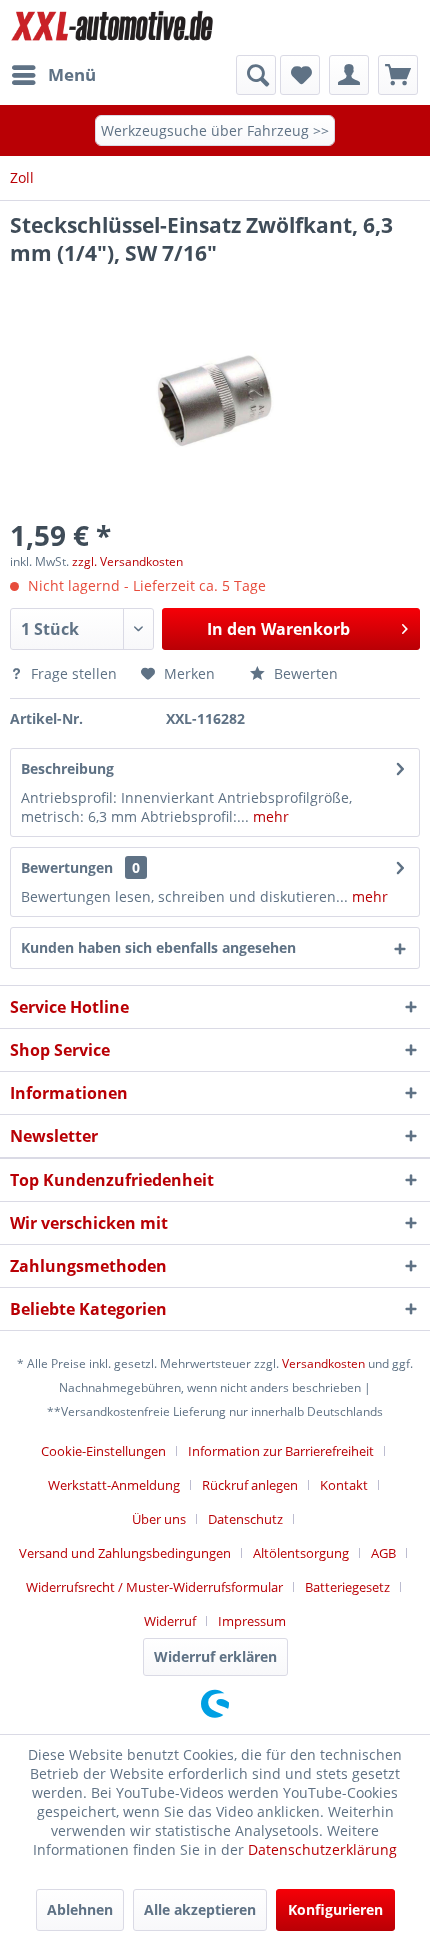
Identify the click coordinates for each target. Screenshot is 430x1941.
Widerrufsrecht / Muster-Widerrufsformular (154, 1587)
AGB (383, 1553)
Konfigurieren (335, 1909)
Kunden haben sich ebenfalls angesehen (158, 947)
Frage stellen (74, 673)
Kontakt (344, 1485)
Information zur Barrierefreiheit (281, 1451)
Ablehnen (80, 1909)
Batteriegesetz (347, 1587)
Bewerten (304, 673)
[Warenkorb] (398, 75)
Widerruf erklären (215, 1656)
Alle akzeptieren (200, 1909)
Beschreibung (67, 768)
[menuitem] (53, 75)
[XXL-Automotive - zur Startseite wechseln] (112, 27)
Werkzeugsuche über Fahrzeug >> (215, 130)
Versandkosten (323, 1363)
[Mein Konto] (349, 75)
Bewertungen (67, 867)
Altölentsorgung (301, 1553)
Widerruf (170, 1621)
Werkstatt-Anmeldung (114, 1485)
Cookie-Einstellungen (103, 1451)
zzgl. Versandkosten (127, 561)
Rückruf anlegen (250, 1485)
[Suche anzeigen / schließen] (256, 75)
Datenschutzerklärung (322, 1849)
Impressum (252, 1621)
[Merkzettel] (300, 75)
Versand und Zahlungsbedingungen (125, 1553)
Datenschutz (245, 1519)
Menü (72, 74)
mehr (269, 816)
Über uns (159, 1519)
